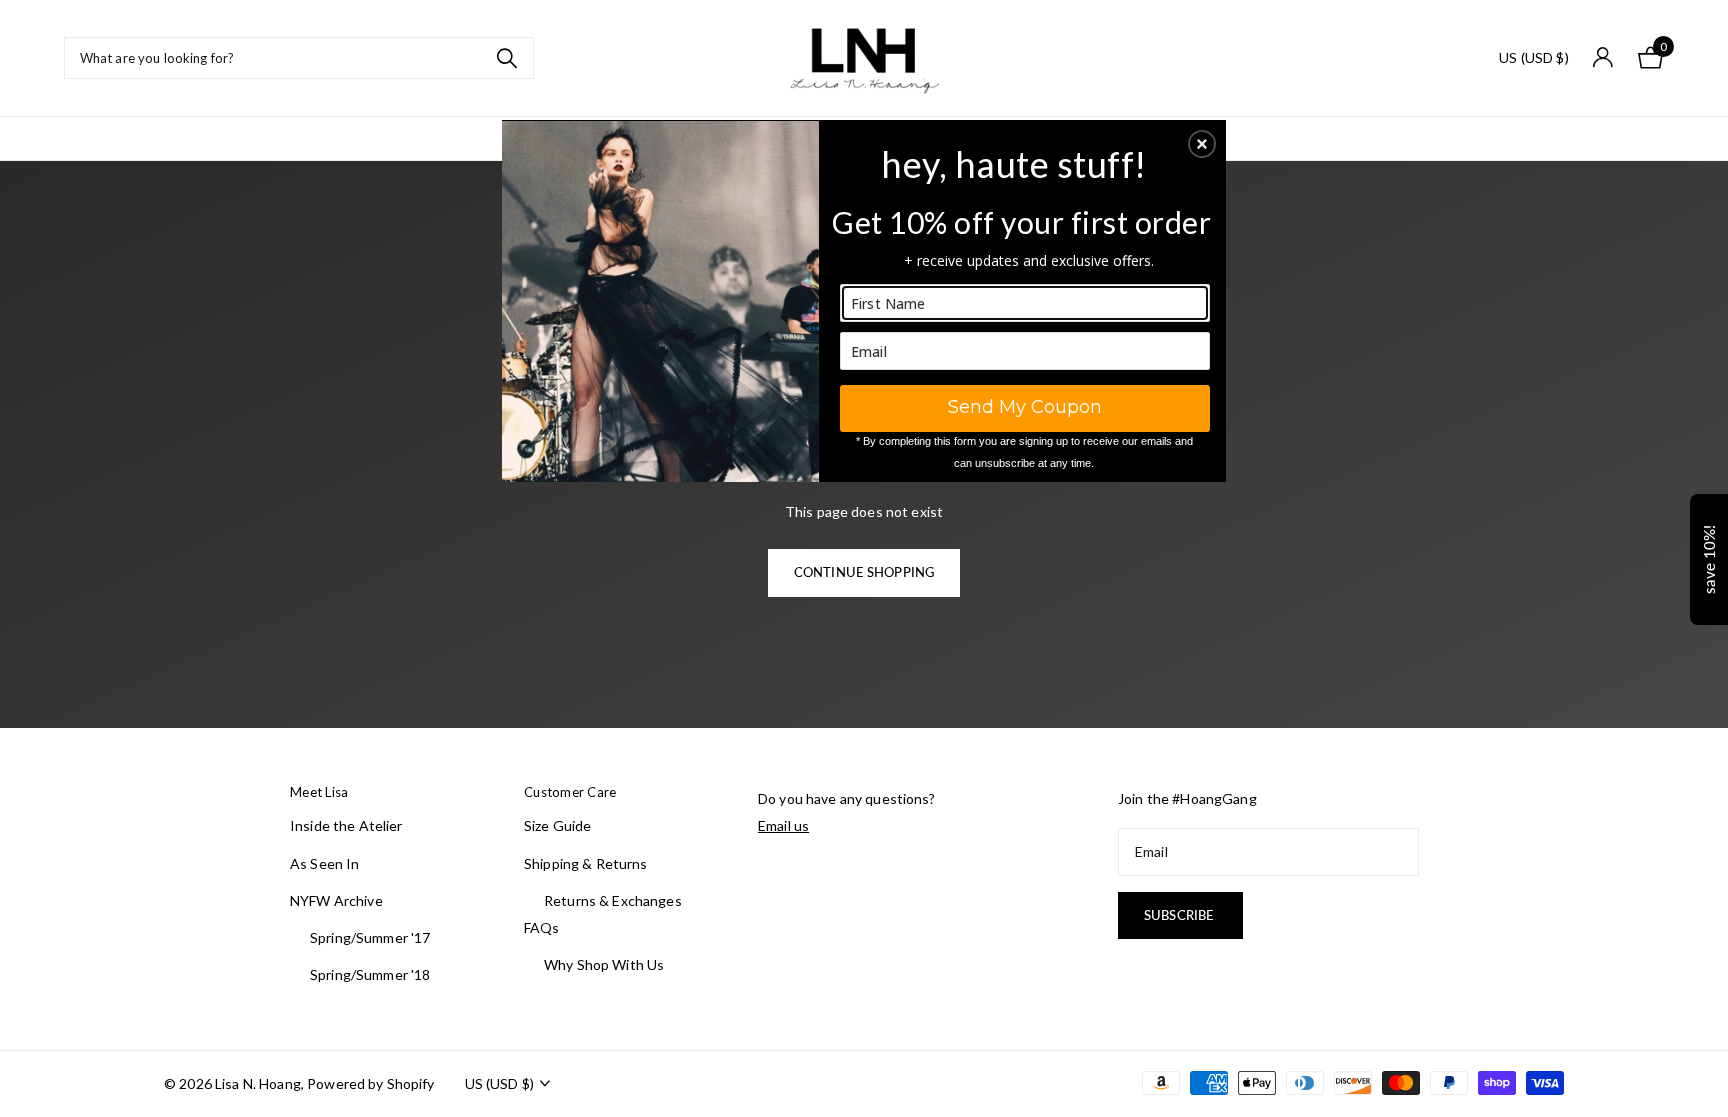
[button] (1202, 144)
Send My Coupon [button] (1025, 407)
